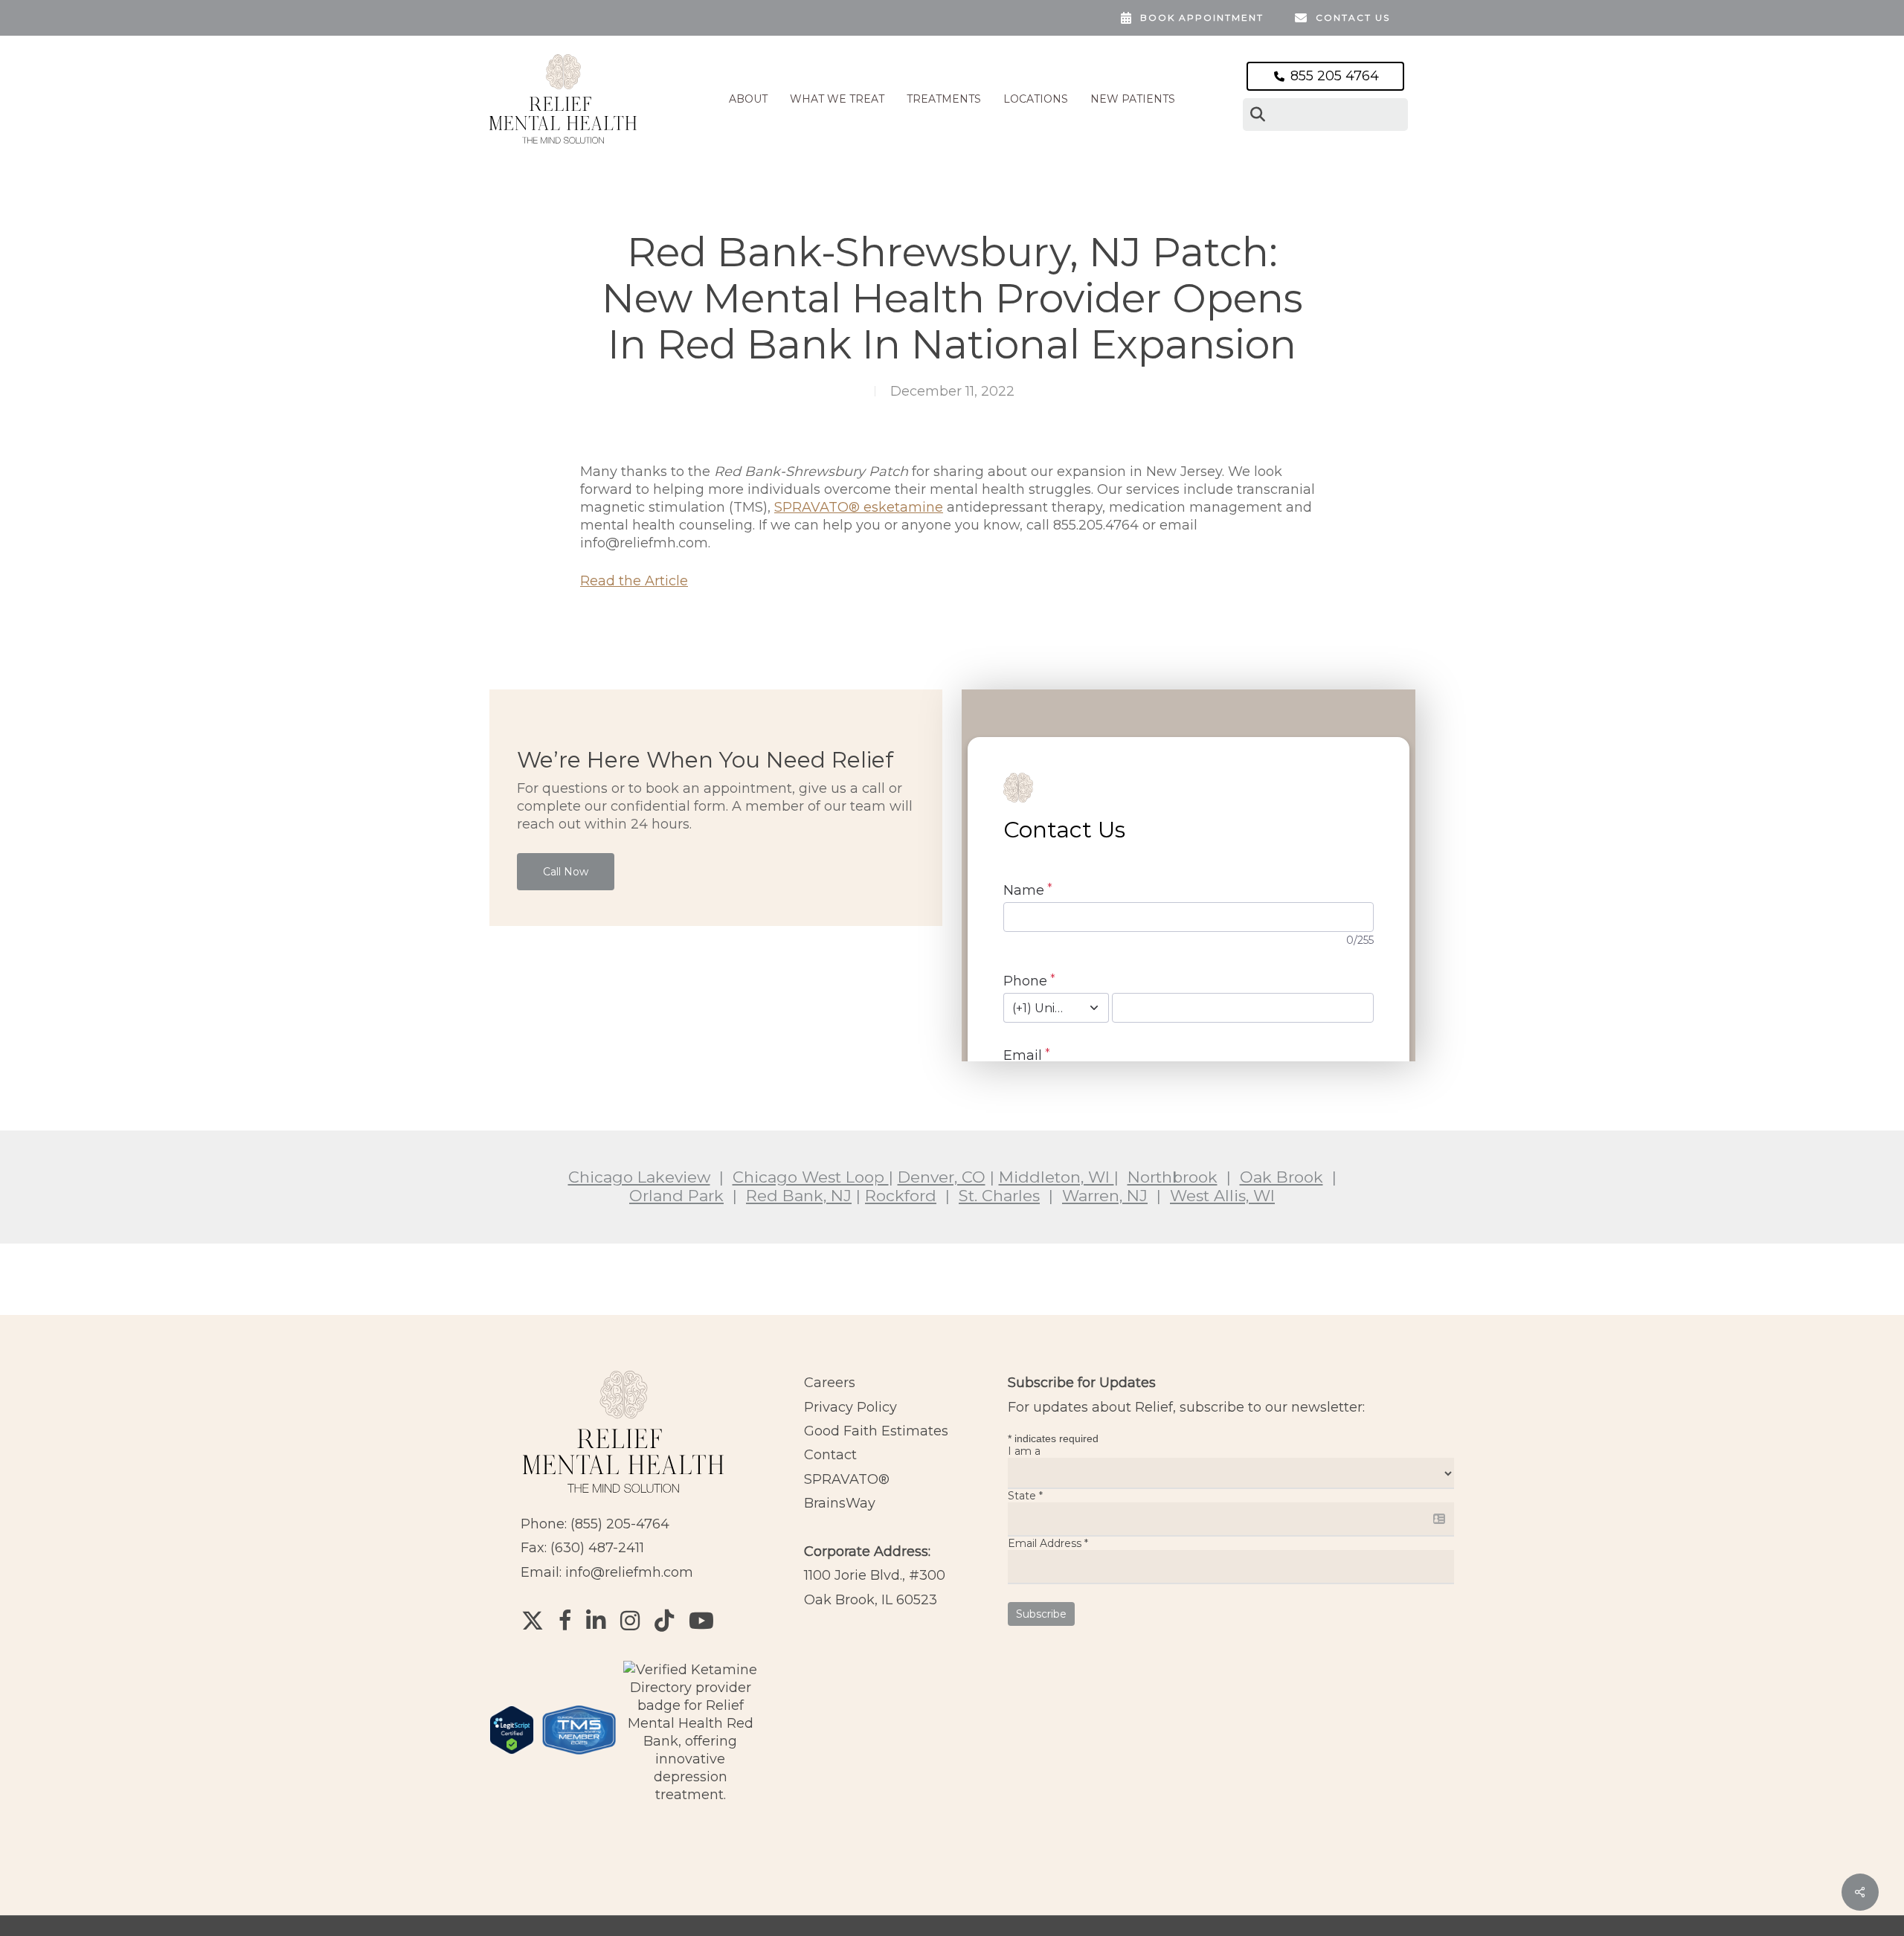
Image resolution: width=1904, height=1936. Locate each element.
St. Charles (999, 1196)
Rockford (901, 1196)
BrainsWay (840, 1503)
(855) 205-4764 (620, 1524)
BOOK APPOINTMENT (1202, 17)
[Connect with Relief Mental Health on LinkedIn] (596, 1621)
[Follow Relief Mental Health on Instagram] (630, 1621)
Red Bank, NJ (799, 1196)
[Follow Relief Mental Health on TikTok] (664, 1621)
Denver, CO (942, 1177)
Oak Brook (1281, 1177)
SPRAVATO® (847, 1479)
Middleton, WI (1056, 1177)
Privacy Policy (850, 1407)
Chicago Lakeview (639, 1177)
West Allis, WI (1222, 1196)
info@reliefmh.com (629, 1572)
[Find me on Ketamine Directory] (691, 1795)
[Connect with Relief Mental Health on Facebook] (565, 1621)
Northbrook (1173, 1177)
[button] (566, 872)
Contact (830, 1455)
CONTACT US (1353, 17)
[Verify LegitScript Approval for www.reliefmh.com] (512, 1761)
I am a (1024, 1451)
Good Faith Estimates (876, 1431)
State (1025, 1496)
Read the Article (634, 581)
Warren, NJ (1105, 1196)
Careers (830, 1383)
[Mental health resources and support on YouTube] (701, 1621)
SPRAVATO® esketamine (859, 507)
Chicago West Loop (811, 1177)
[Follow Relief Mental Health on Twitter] (533, 1621)
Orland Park (676, 1196)
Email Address (1048, 1543)
